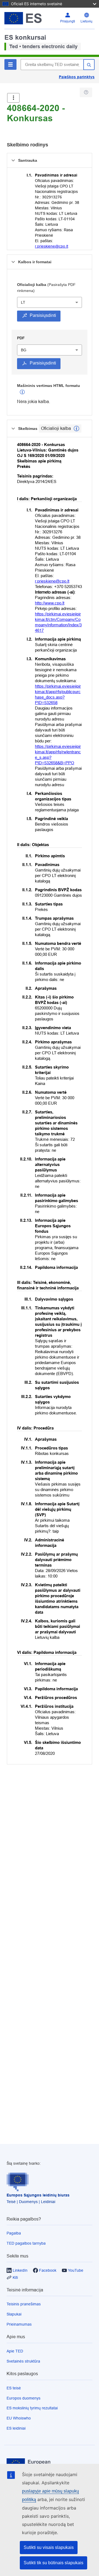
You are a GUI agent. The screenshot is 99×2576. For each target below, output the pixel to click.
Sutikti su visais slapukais (49, 2547)
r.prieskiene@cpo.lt (52, 246)
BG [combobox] (24, 350)
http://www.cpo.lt (50, 603)
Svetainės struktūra (23, 2361)
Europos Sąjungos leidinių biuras (38, 2195)
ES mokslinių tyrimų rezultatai (32, 2408)
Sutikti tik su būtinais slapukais (53, 2563)
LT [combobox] (23, 302)
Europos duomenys (24, 2398)
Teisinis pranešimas (24, 2304)
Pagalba (14, 2233)
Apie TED (15, 2351)
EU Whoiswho (19, 2418)
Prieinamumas (19, 2324)
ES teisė (14, 2388)
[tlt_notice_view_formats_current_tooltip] (76, 429)
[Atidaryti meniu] (13, 98)
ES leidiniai (16, 2428)
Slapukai (14, 2314)
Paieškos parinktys (77, 77)
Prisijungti (68, 21)
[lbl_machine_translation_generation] (22, 392)
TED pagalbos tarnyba (26, 2243)
